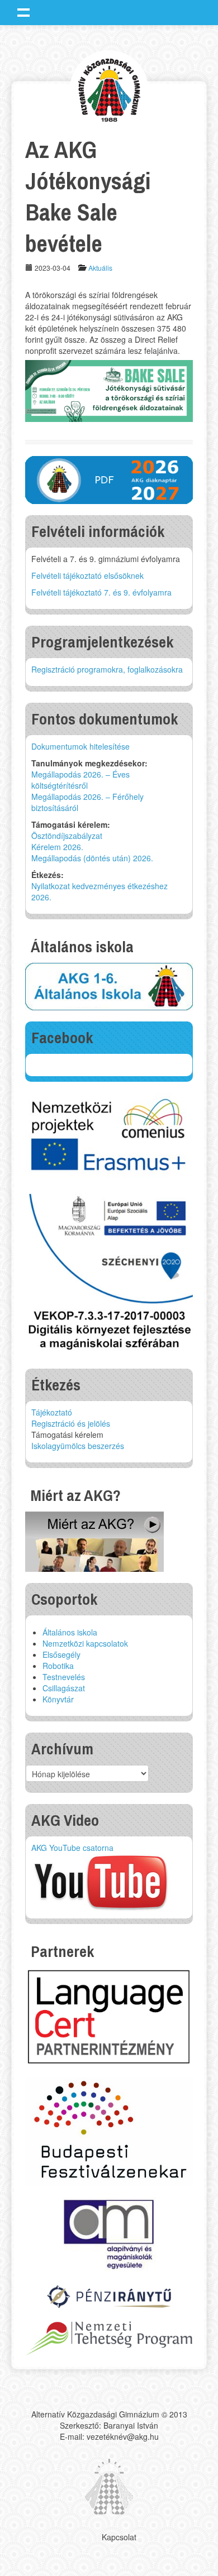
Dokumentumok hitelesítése (80, 746)
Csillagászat (64, 1688)
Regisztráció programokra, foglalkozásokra (107, 669)
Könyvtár (58, 1699)
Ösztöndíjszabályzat (67, 836)
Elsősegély (61, 1654)
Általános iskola (70, 1632)
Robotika (58, 1666)
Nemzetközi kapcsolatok (85, 1643)
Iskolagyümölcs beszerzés (78, 1446)
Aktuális (100, 268)
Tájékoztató (52, 1412)
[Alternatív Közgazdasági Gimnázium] (109, 88)
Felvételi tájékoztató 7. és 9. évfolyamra (101, 592)
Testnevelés (64, 1677)
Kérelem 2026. (57, 847)
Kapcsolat (119, 2537)
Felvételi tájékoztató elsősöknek (87, 575)
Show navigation (23, 12)
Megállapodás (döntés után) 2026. (92, 858)
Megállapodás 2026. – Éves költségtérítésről (80, 780)
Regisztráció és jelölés (71, 1423)
